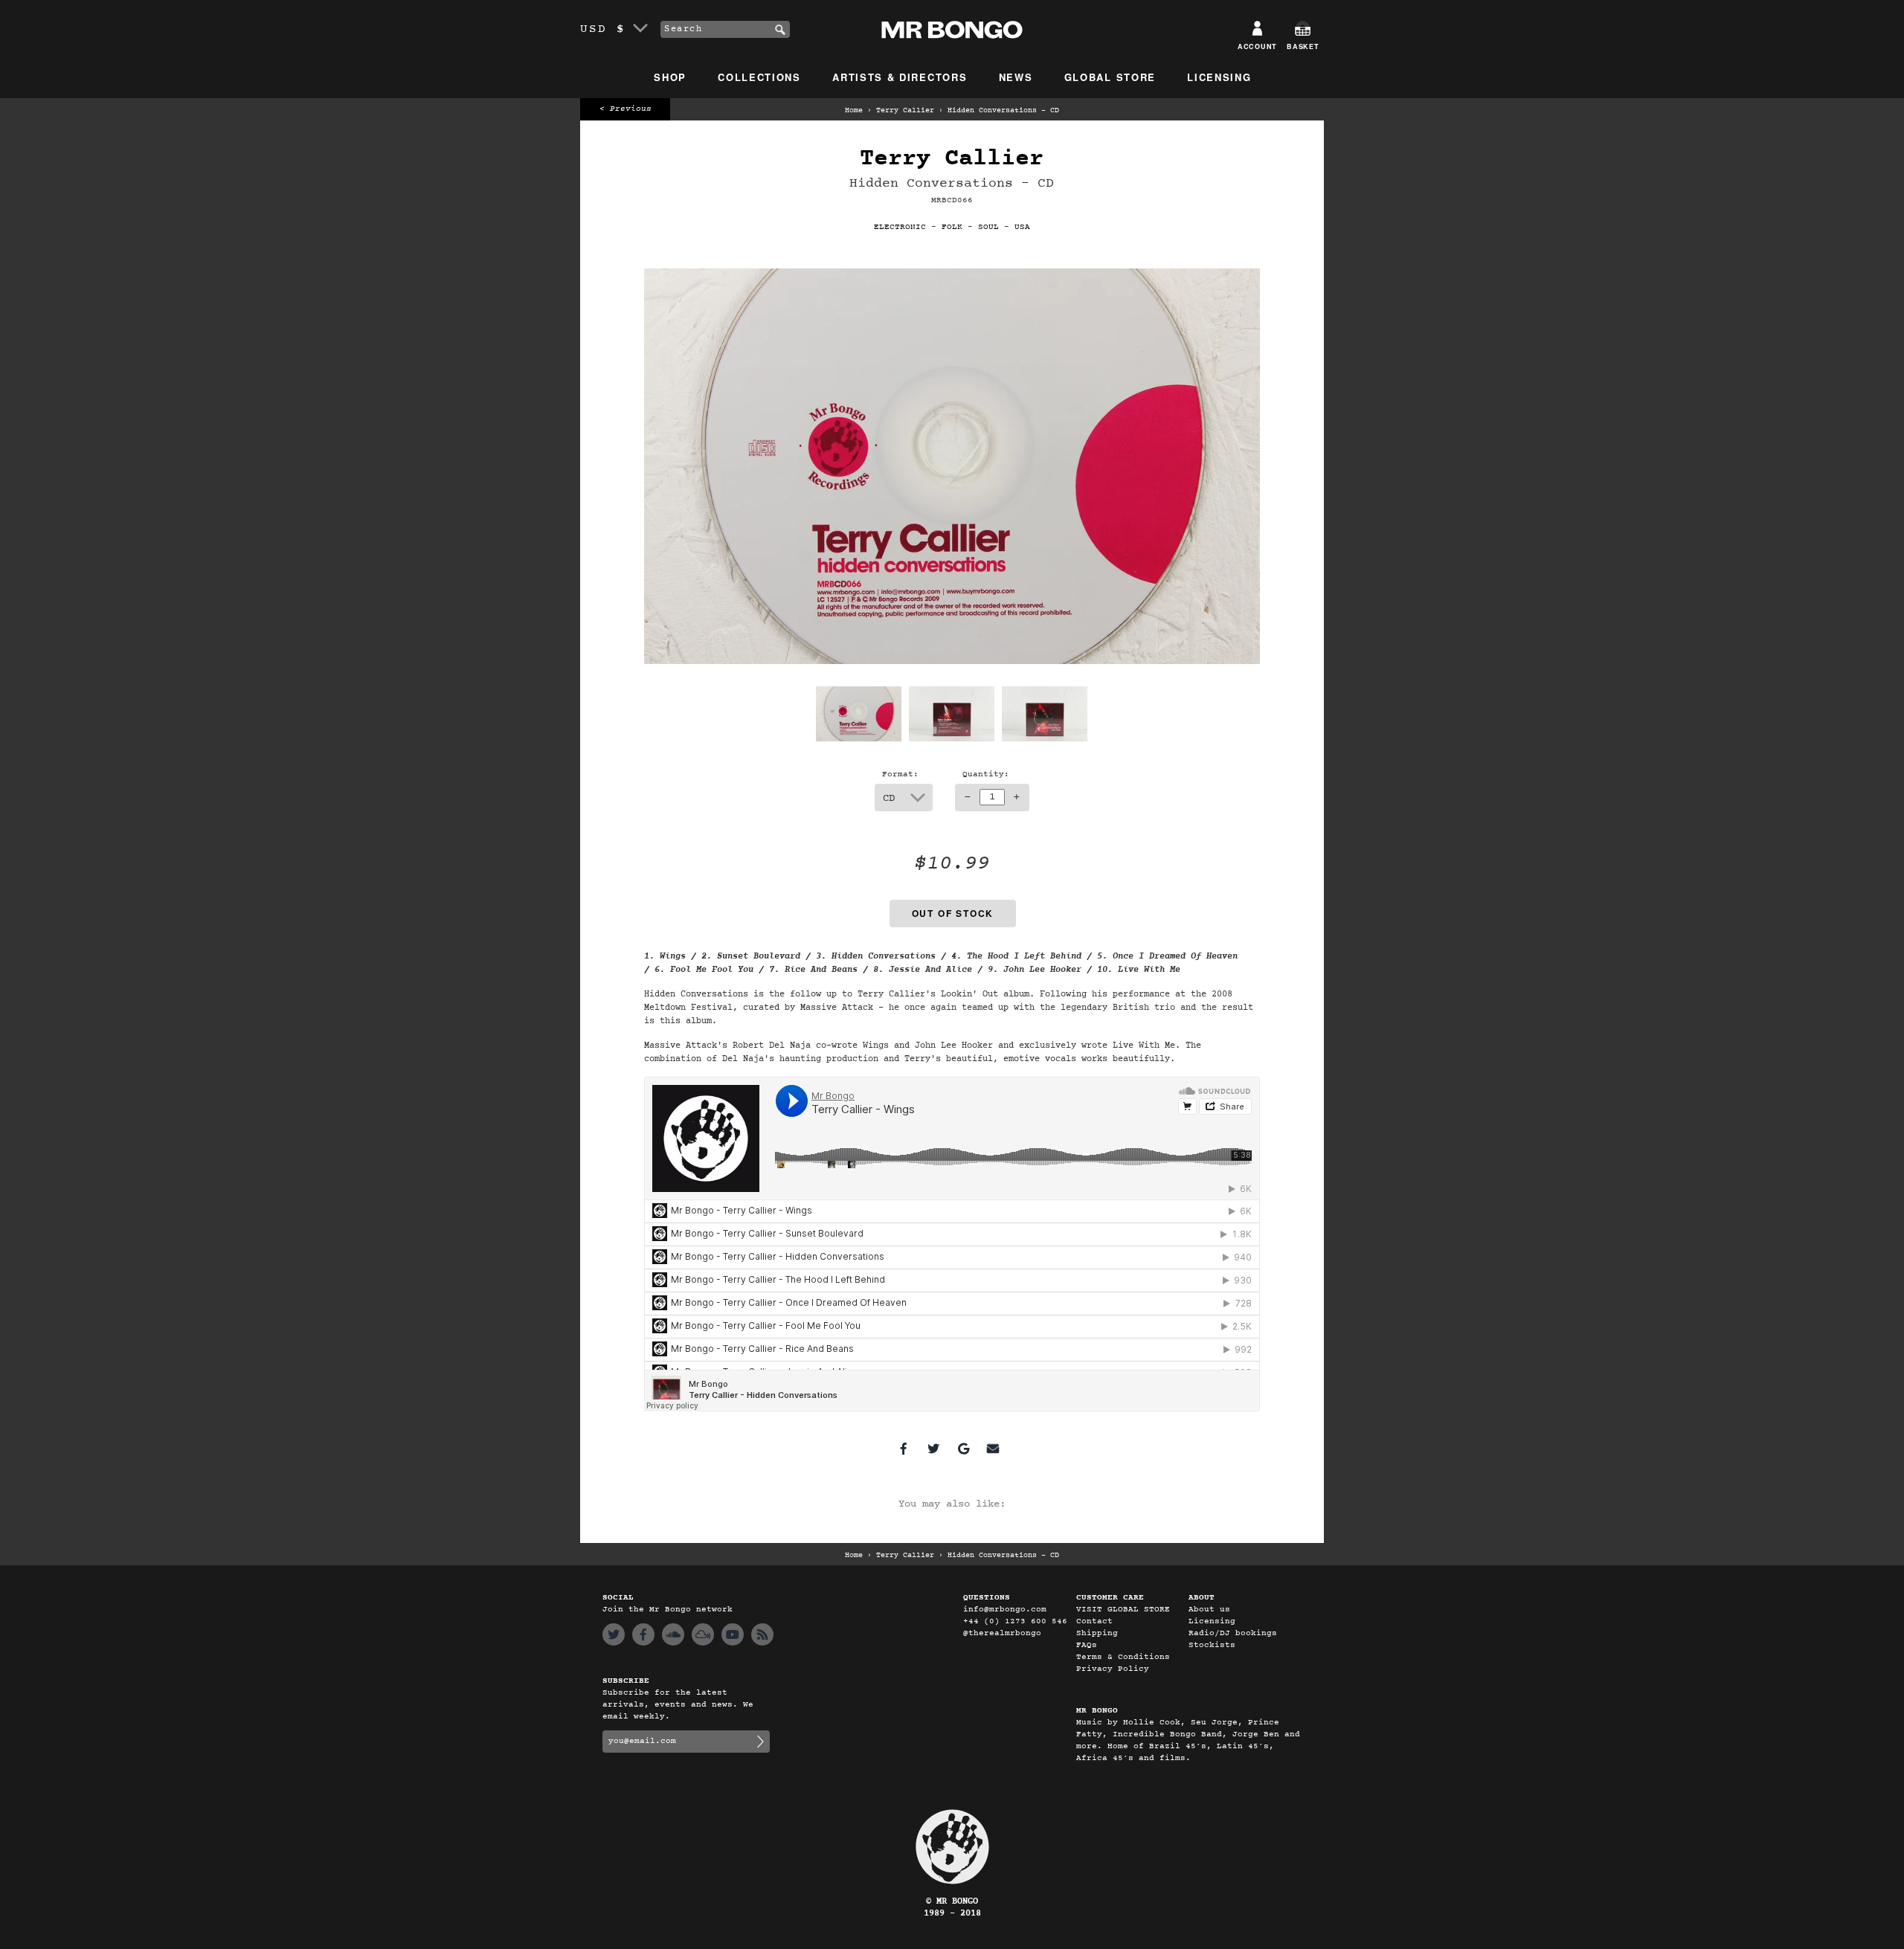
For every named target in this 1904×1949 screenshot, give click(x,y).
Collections (759, 77)
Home (854, 111)
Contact (1094, 1621)
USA (1022, 227)
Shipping (1097, 1633)
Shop (670, 77)
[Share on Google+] (963, 1449)
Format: (900, 774)
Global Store (1110, 77)
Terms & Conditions (1123, 1657)
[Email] (993, 1449)
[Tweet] (933, 1449)
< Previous (625, 109)
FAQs (1087, 1645)
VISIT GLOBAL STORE (1123, 1610)
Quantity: (986, 774)
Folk (952, 227)
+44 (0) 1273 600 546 (1015, 1621)
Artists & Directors (900, 77)
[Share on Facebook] (904, 1449)
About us (1209, 1610)
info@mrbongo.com (1005, 1610)
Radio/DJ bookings (1233, 1633)
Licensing (1219, 77)
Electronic (900, 227)
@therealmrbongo (1002, 1633)
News (1016, 77)
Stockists (1212, 1645)
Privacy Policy (1113, 1669)
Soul (988, 227)
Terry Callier (905, 111)
